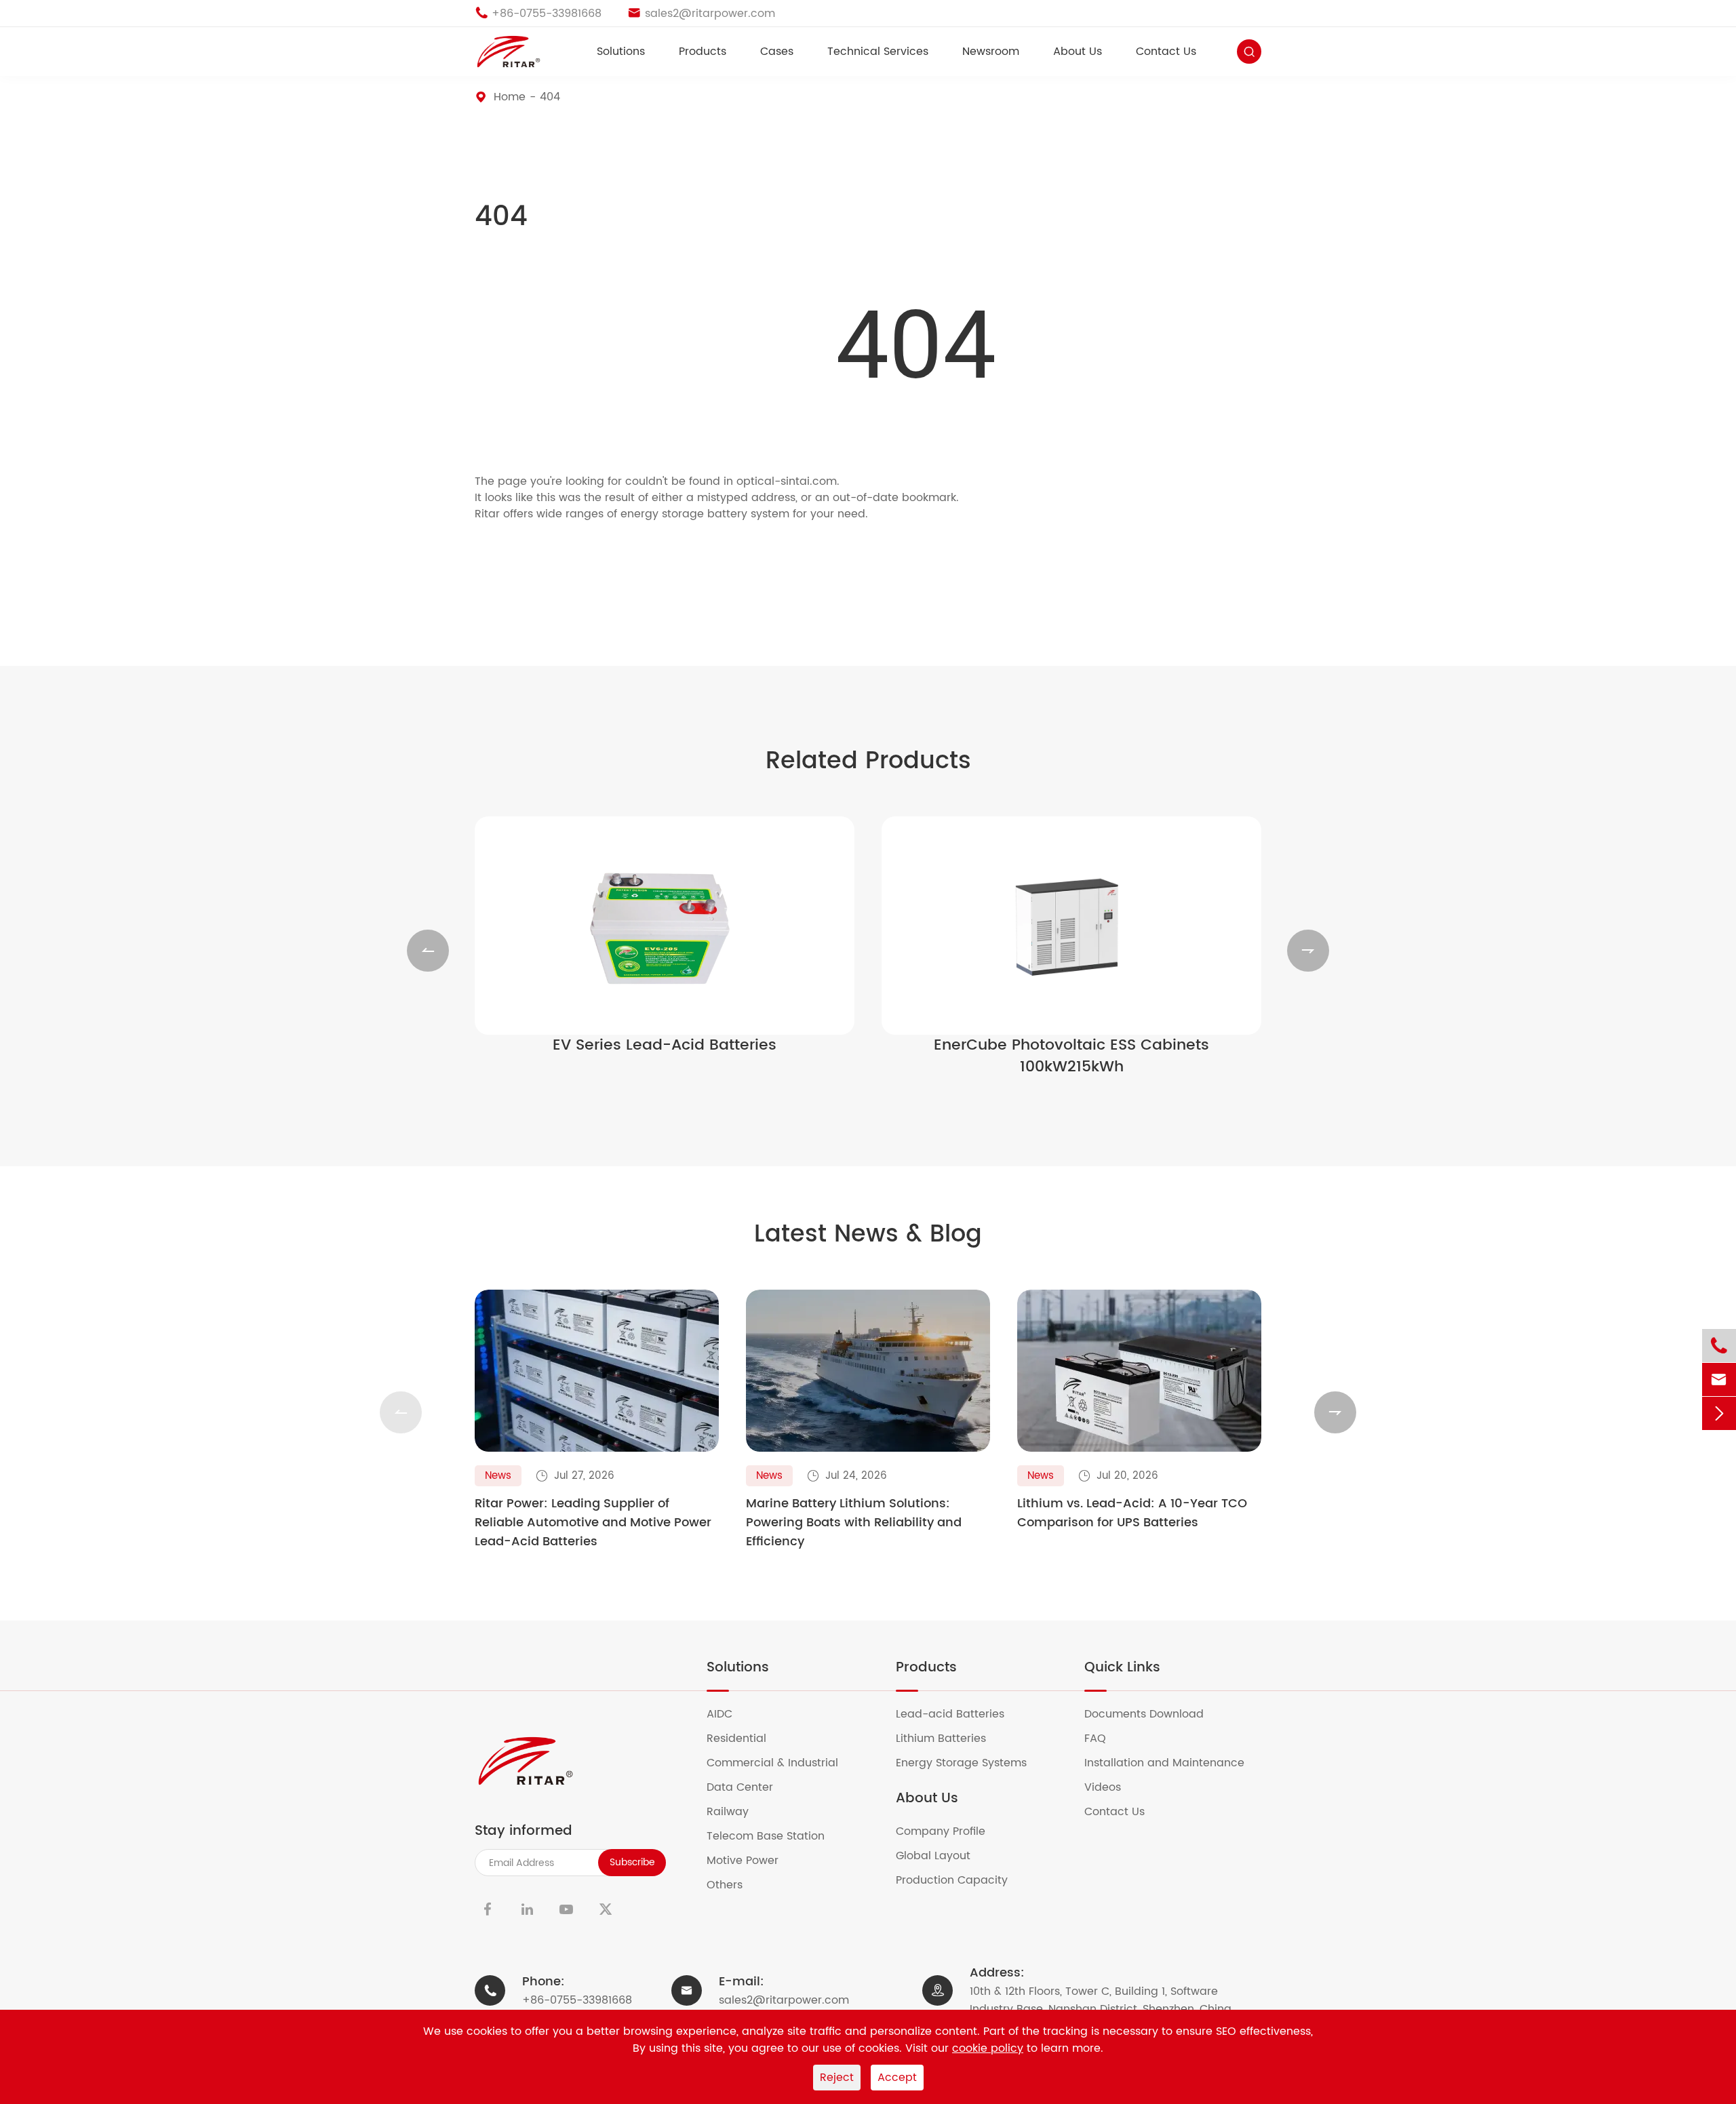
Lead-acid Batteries (959, 1714)
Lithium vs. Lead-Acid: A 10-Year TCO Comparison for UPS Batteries (1132, 1513)
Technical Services (878, 52)
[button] (428, 951)
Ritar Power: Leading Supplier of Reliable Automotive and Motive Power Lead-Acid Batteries (593, 1523)
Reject (837, 2078)
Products (703, 52)
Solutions (621, 52)
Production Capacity (960, 1880)
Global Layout (942, 1856)
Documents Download (1152, 1714)
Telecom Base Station (774, 1836)
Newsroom (991, 52)
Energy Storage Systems (970, 1763)
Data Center (748, 1787)
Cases (777, 52)
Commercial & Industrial (781, 1763)
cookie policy (988, 2048)
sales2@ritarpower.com (784, 2000)
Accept (897, 2078)
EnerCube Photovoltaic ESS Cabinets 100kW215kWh (1071, 1056)
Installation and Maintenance (1173, 1763)
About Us (1078, 52)
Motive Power (751, 1861)
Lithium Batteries (949, 1739)
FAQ (1104, 1739)
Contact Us (1166, 52)
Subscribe (632, 1862)
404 (550, 97)
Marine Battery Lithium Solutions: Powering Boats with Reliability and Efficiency (854, 1523)
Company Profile (949, 1831)
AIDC (728, 1714)
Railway (736, 1812)
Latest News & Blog (868, 1235)
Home (510, 97)
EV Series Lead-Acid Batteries (665, 1046)
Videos (1111, 1787)
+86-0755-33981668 (577, 2000)
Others (733, 1885)
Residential (745, 1739)
